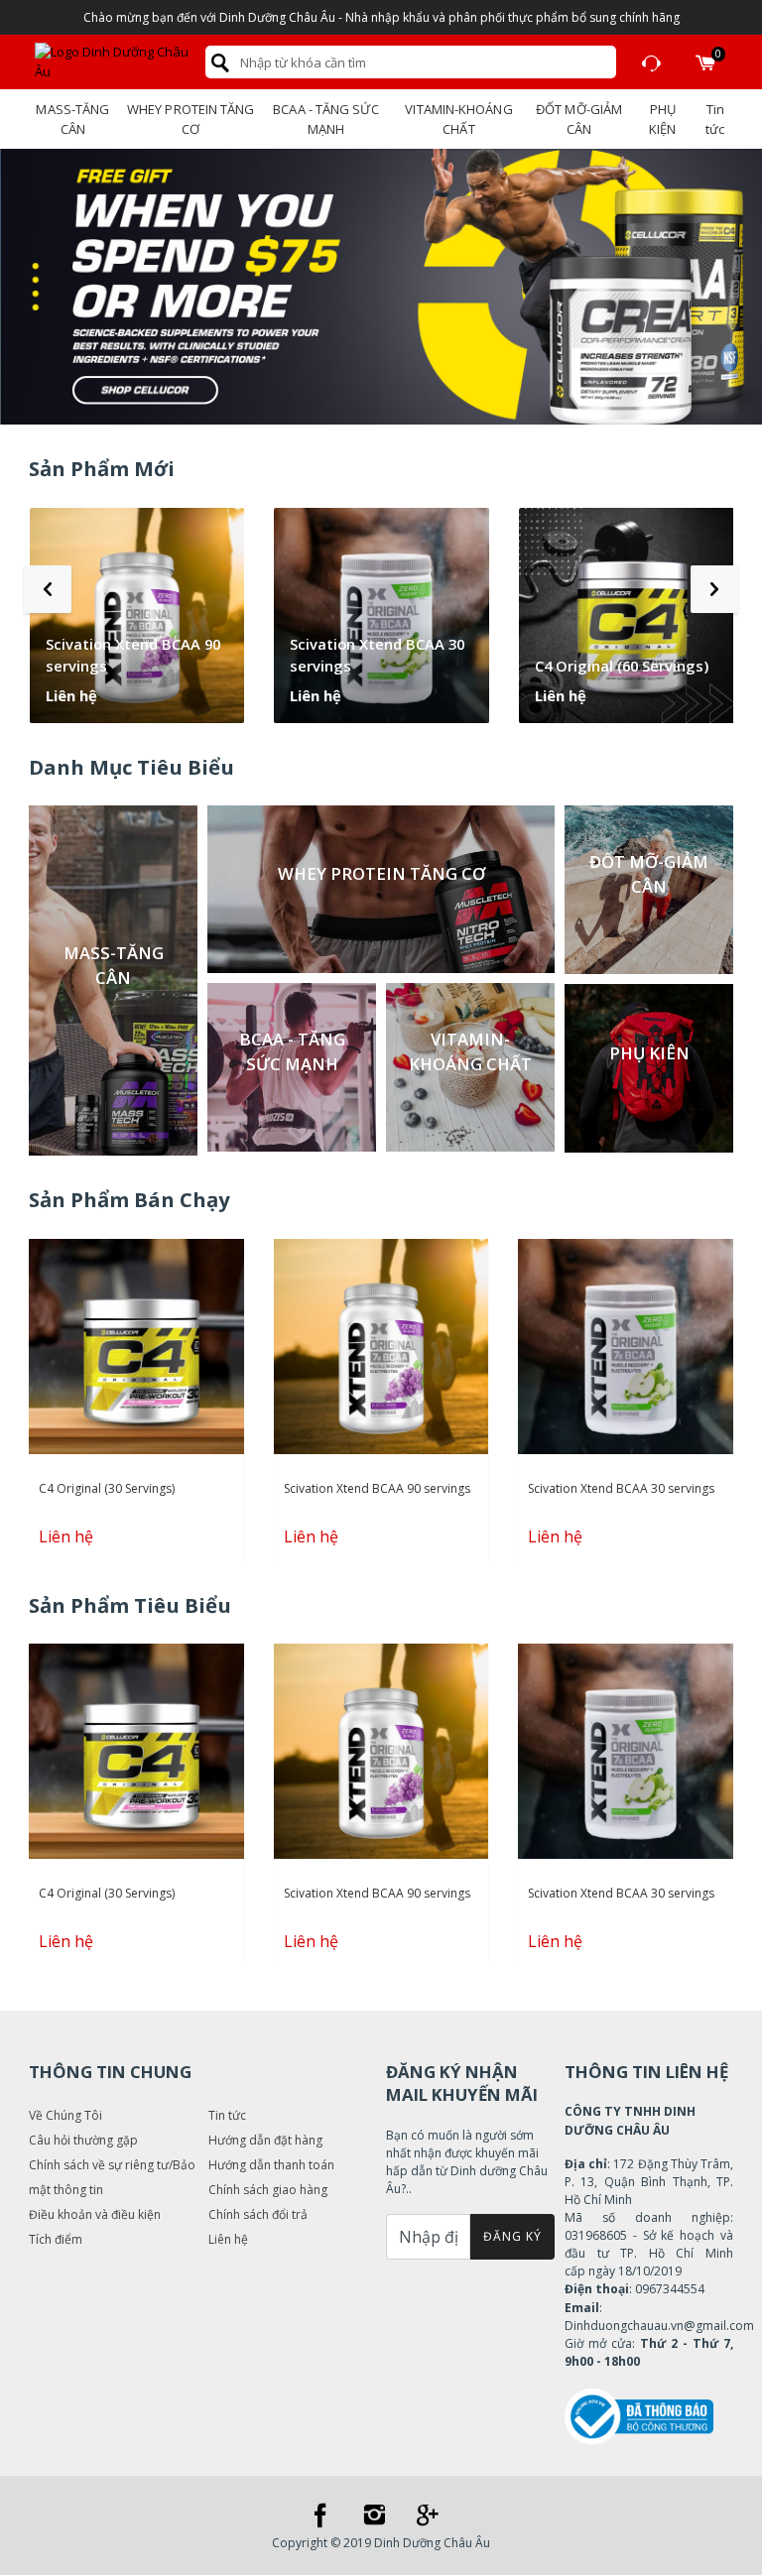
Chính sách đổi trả (258, 2214)
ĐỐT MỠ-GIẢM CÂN (579, 119)
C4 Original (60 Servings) (622, 666)
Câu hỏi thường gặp (83, 2140)
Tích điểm (56, 2239)
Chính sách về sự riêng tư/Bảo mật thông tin (112, 2177)
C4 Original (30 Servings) (107, 1488)
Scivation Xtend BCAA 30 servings (377, 655)
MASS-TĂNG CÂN (72, 119)
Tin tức (715, 119)
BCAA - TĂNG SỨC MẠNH (325, 119)
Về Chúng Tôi (65, 2115)
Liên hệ (228, 2239)
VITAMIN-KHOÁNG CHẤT (458, 119)
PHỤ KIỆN (662, 119)
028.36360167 (652, 62)
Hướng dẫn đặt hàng (265, 2140)
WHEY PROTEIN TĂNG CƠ (191, 119)
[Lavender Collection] (381, 287)
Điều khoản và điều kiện (95, 2214)
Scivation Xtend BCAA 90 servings (133, 655)
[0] (705, 62)
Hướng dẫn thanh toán (271, 2165)
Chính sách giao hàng (268, 2190)
